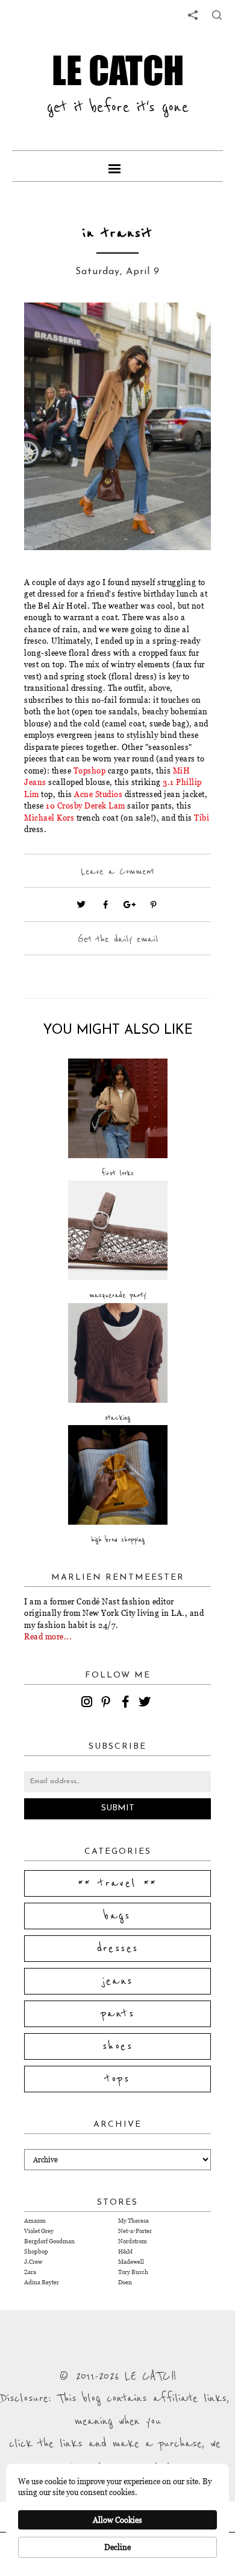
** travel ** (117, 1883)
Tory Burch (133, 2272)
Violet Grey (39, 2231)
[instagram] (89, 1703)
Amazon (35, 2221)
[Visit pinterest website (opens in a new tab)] (51, 330)
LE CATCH (118, 70)
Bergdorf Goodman (49, 2241)
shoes (117, 2046)
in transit (117, 233)
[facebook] (127, 1703)
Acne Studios (98, 794)
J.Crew (33, 2262)
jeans (118, 1981)
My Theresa (133, 2221)
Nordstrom (133, 2241)
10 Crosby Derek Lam (86, 806)
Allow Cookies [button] (117, 2520)
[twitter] (146, 1703)
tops (118, 2079)
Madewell (131, 2262)
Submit (118, 1808)
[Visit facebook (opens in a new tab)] (105, 905)
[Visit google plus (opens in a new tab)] (130, 905)
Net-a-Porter (135, 2231)
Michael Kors (49, 818)
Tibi (202, 818)
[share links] (193, 15)
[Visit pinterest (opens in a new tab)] (154, 905)
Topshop (90, 771)
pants (117, 2014)
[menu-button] (117, 166)
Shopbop (36, 2251)
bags (117, 1916)
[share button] (217, 15)
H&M (125, 2251)
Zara (30, 2272)
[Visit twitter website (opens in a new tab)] (81, 905)
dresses (118, 1949)
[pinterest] (108, 1703)
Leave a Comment (117, 871)
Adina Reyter (42, 2282)
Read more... (48, 1636)
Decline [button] (117, 2547)
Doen (125, 2282)
